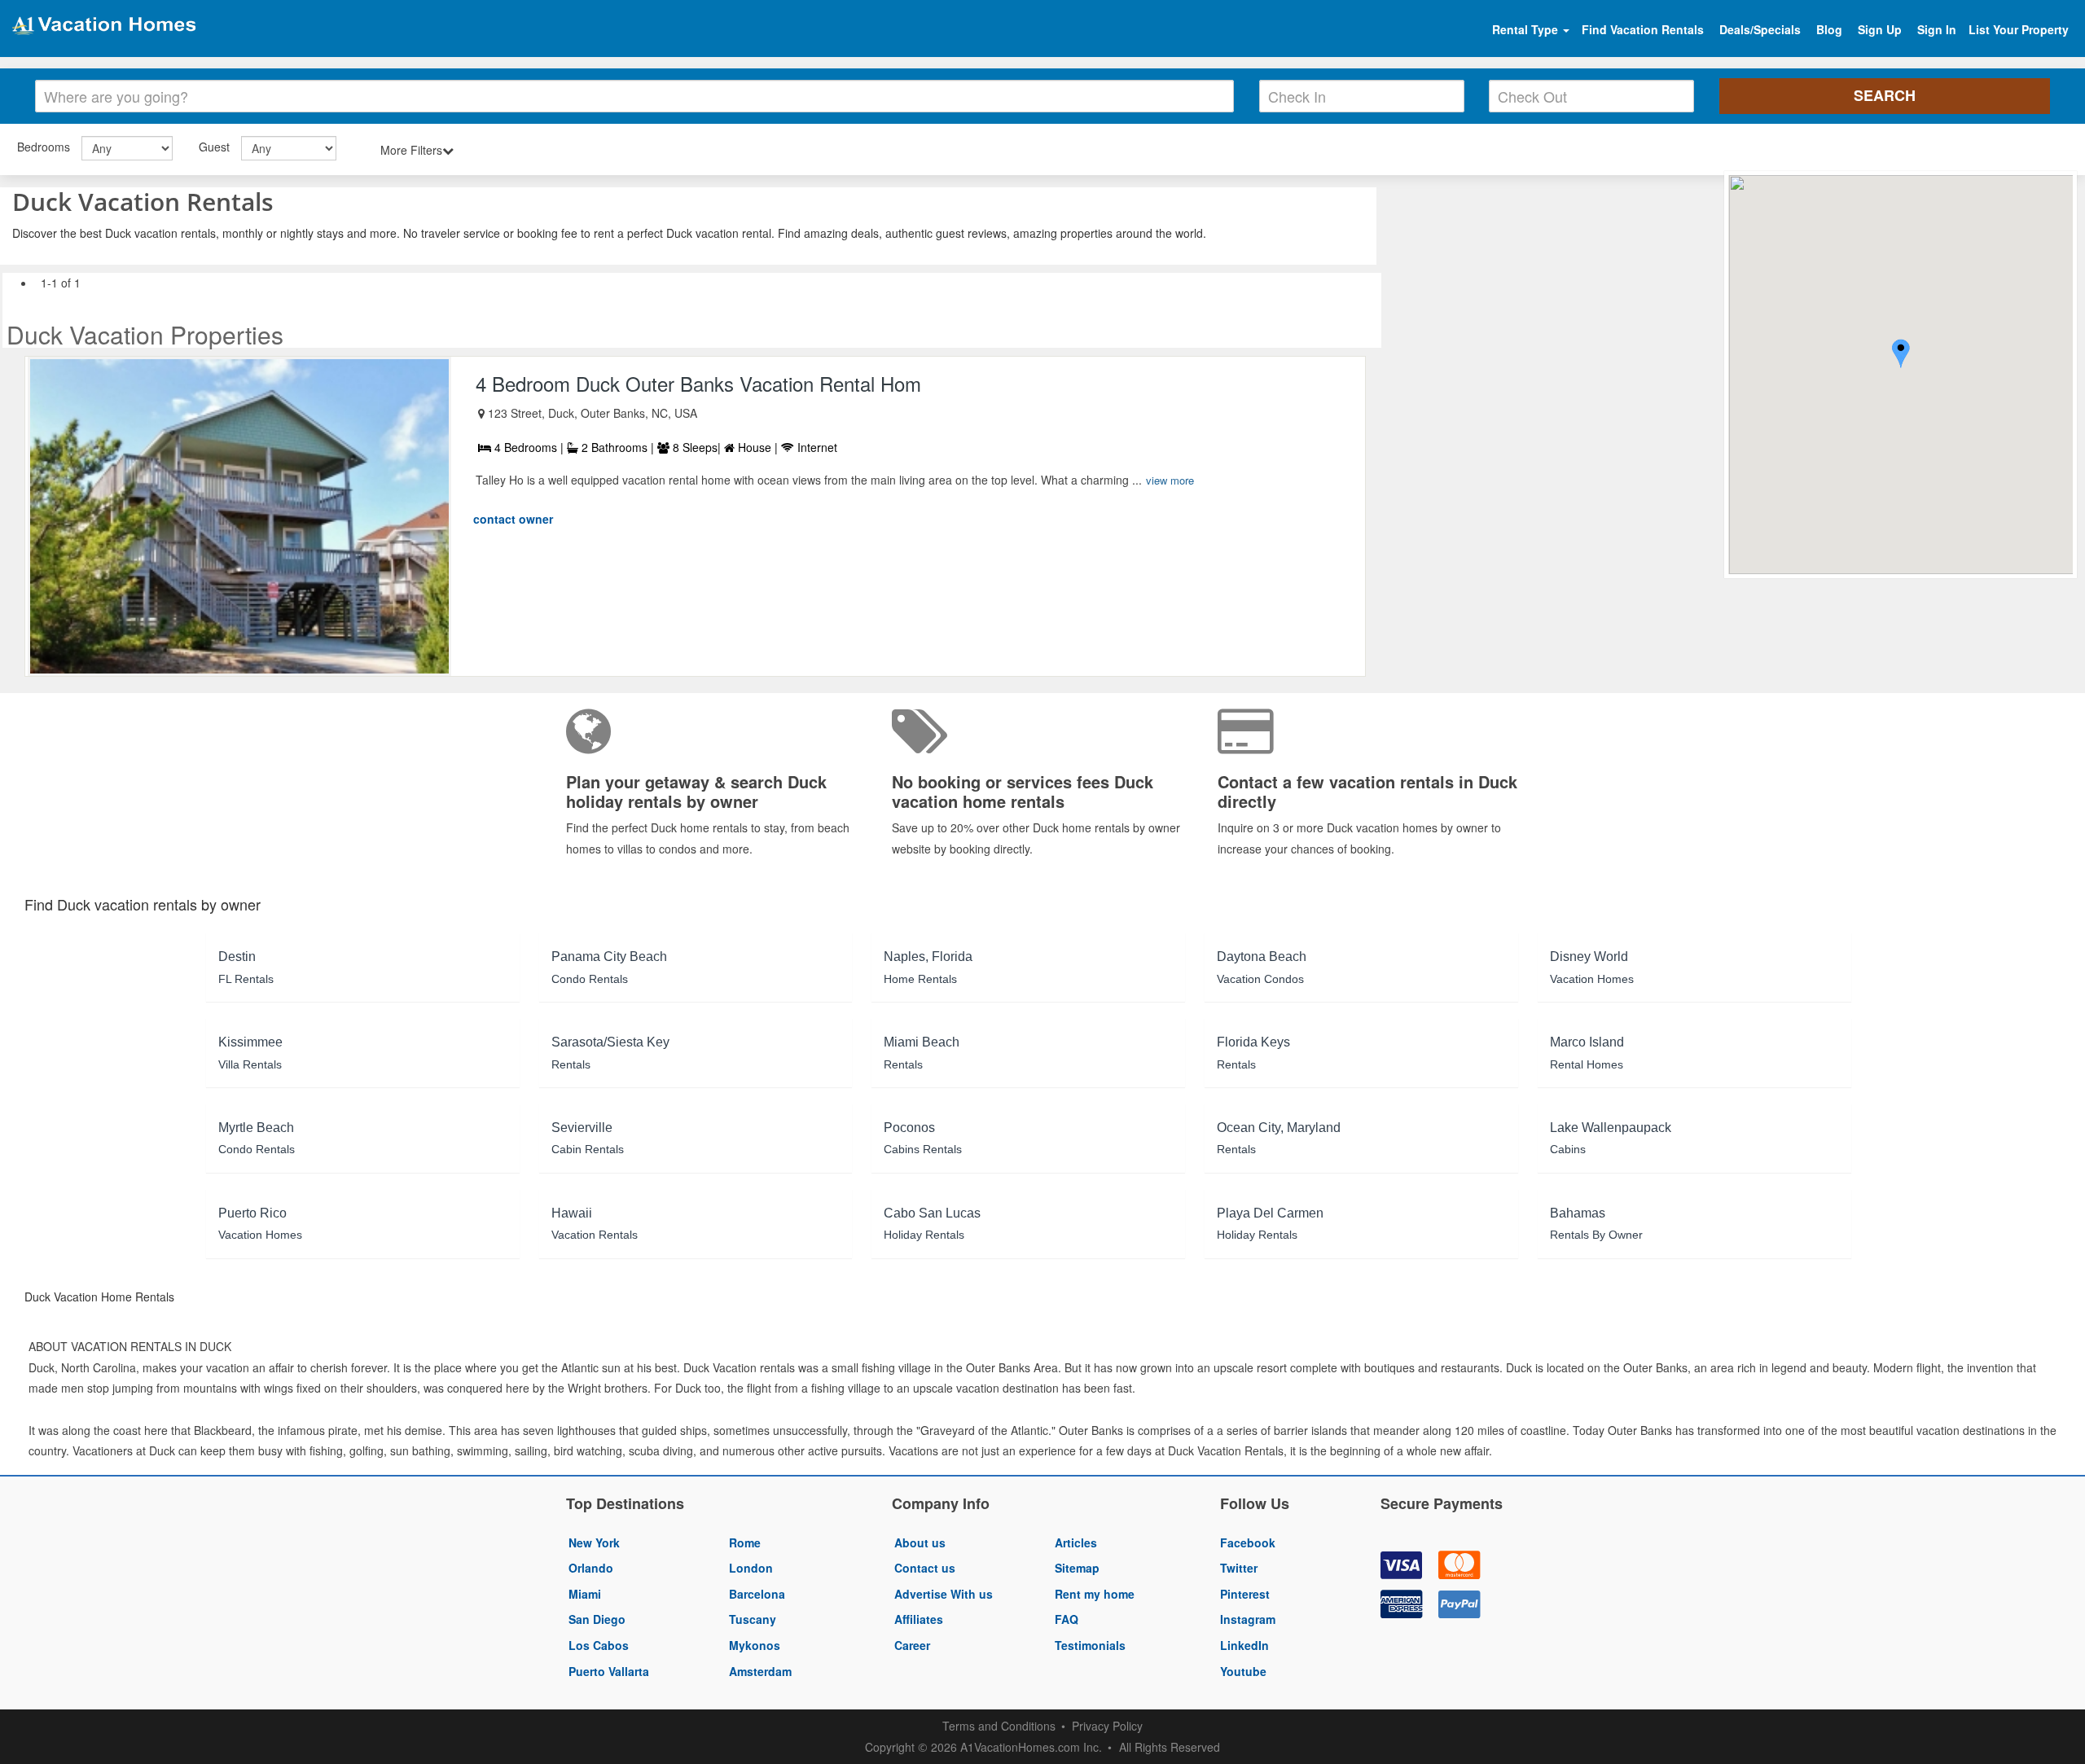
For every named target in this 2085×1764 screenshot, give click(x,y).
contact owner (513, 519)
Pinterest (1245, 1594)
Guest (214, 147)
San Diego (597, 1619)
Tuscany (753, 1619)
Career (912, 1645)
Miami (585, 1594)
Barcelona (757, 1594)
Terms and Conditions (999, 1726)
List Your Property (2019, 29)
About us (920, 1542)
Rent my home (1095, 1594)
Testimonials (1090, 1645)
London (751, 1568)
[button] (1901, 355)
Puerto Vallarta (609, 1671)
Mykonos (755, 1645)
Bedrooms (44, 147)
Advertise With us (944, 1594)
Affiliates (919, 1619)
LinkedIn (1244, 1645)
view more (1170, 480)
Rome (745, 1542)
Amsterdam (760, 1671)
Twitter (1239, 1568)
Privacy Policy (1107, 1726)
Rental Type (1527, 29)
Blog (1829, 29)
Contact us (925, 1568)
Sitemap (1077, 1568)
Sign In (1937, 29)
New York (594, 1542)
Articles (1076, 1542)
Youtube (1243, 1671)
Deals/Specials (1760, 29)
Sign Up (1880, 29)
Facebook (1248, 1542)
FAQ (1067, 1619)
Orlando (591, 1568)
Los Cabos (599, 1645)
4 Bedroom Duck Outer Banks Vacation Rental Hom (698, 383)
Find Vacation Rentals (1643, 29)
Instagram (1248, 1619)
